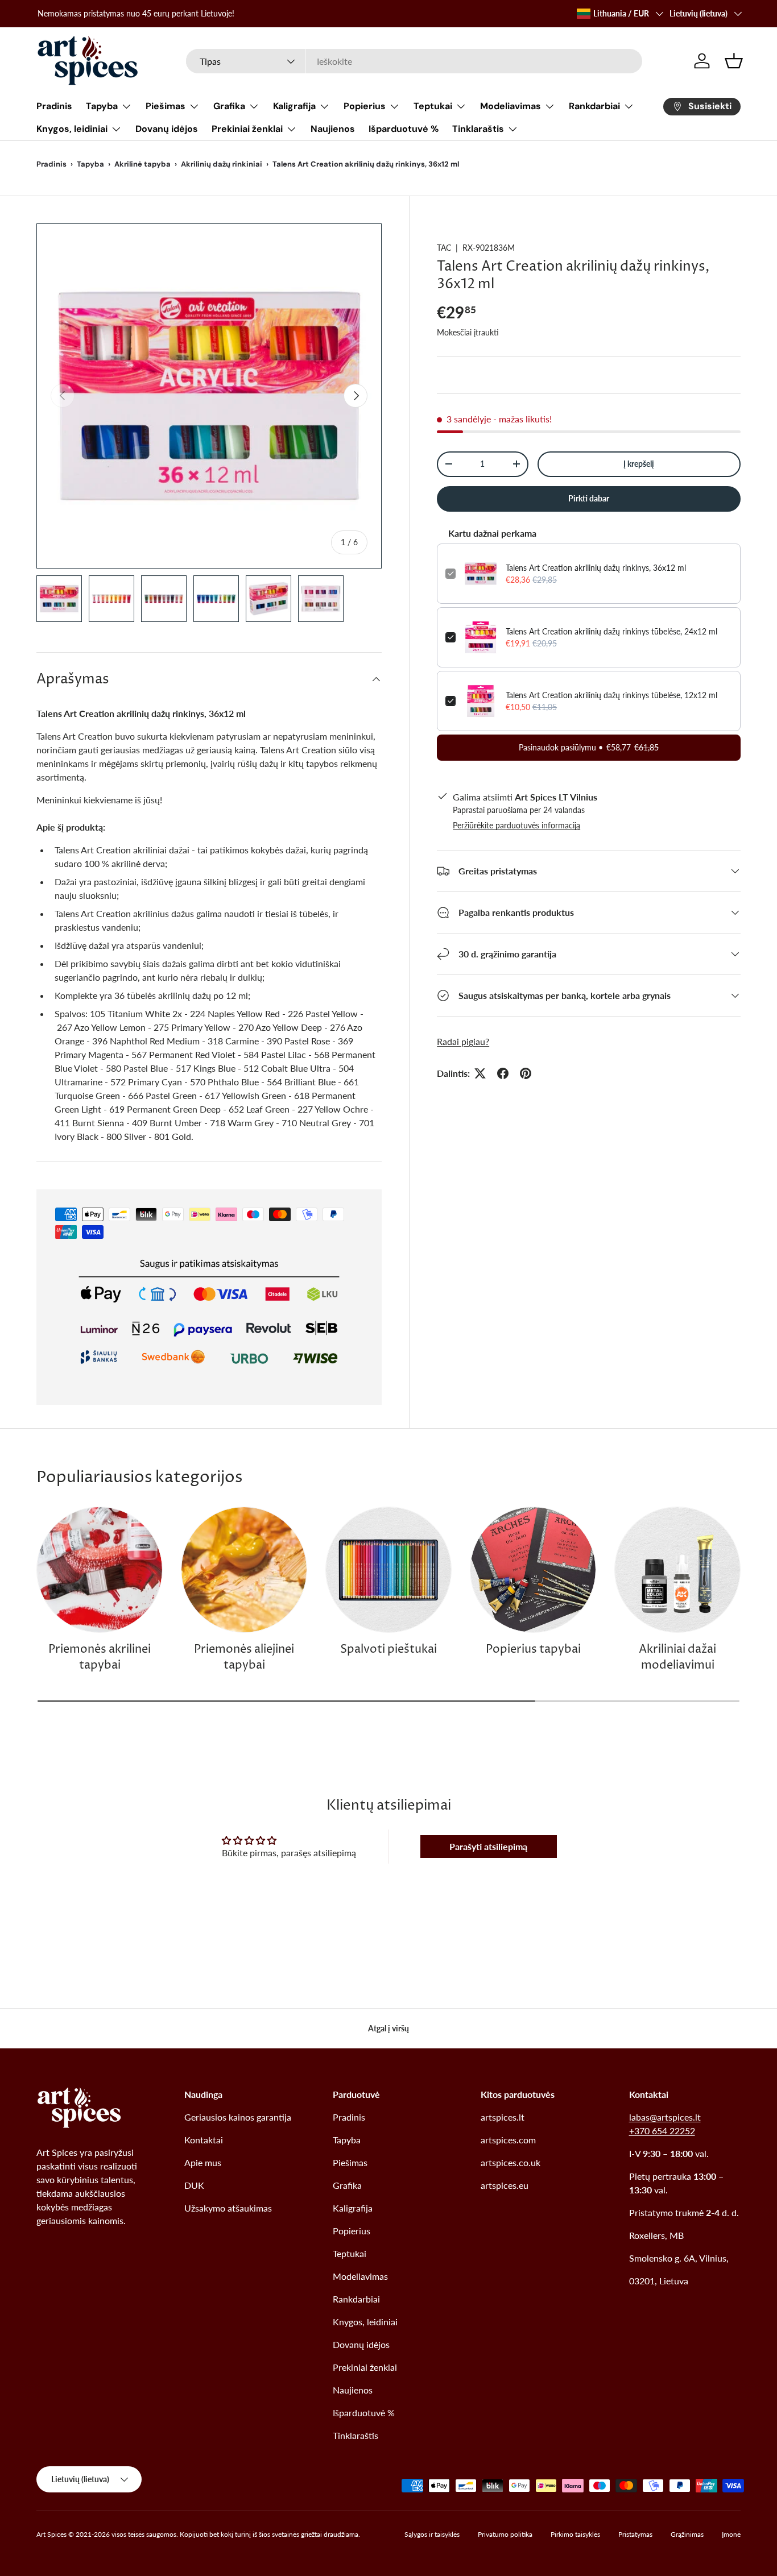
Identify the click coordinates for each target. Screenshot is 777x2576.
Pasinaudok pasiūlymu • (589, 747)
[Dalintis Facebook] (503, 1073)
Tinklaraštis (478, 129)
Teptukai (433, 106)
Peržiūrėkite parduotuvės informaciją (516, 825)
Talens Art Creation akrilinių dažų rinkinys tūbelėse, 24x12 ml (611, 631)
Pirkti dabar (589, 498)
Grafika (229, 106)
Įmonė (731, 2534)
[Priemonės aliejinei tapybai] (244, 1570)
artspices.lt (503, 2117)
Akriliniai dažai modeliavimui (677, 1658)
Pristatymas (635, 2534)
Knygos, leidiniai (72, 129)
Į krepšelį (639, 464)
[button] (734, 61)
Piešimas (166, 106)
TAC (444, 248)
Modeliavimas (511, 106)
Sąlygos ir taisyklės (432, 2534)
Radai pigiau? (463, 1041)
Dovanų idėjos (167, 129)
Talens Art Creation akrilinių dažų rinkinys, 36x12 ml (596, 568)
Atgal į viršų (388, 2028)
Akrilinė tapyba (142, 164)
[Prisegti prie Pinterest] (526, 1073)
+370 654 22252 (662, 2131)
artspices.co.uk (511, 2162)
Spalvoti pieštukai (388, 1650)
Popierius (365, 106)
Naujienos (333, 129)
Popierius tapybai (533, 1650)
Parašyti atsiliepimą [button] (488, 1846)
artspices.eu (505, 2185)
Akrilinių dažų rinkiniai (222, 164)
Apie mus (203, 2162)
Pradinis (54, 106)
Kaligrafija (294, 106)
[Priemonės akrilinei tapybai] (100, 1570)
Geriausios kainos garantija (238, 2117)
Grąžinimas (687, 2534)
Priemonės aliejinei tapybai (244, 1658)
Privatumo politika (505, 2534)
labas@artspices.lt (665, 2117)
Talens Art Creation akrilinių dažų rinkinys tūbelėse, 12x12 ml (611, 695)
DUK (194, 2185)
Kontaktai (204, 2140)
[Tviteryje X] (480, 1073)
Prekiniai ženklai (247, 129)
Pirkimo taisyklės (575, 2534)
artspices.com (508, 2140)
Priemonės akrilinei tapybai (100, 1658)
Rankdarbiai (594, 106)
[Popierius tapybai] (533, 1570)
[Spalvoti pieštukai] (388, 1570)
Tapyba (102, 106)
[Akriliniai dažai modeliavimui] (677, 1570)
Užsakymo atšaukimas (228, 2208)
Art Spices (51, 2534)
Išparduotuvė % (404, 129)
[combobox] (414, 61)
